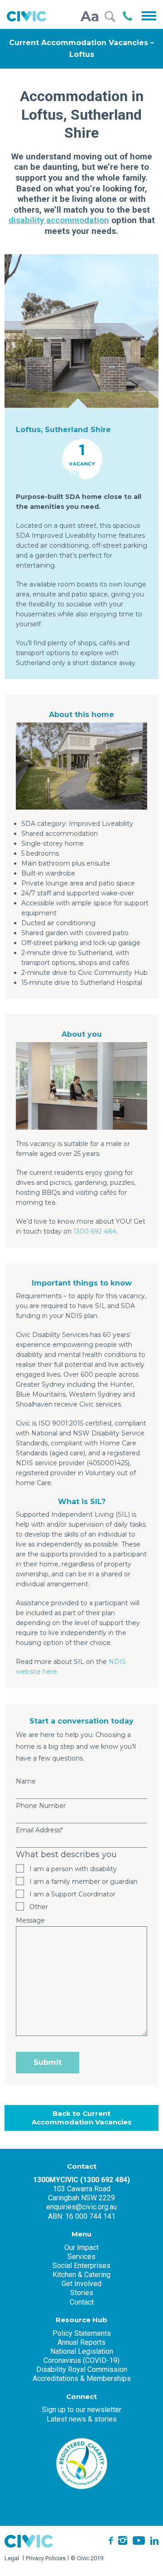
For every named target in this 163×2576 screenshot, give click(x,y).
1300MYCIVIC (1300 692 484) (81, 2180)
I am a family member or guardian (84, 1882)
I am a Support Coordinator (72, 1894)
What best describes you (66, 1854)
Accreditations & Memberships (82, 2378)
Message (30, 1920)
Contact (82, 2302)
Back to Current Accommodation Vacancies (82, 2118)
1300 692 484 (95, 1231)
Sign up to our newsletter (82, 2410)
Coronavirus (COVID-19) (81, 2360)
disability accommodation (59, 220)
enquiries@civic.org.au (81, 2207)
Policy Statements (82, 2333)
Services (81, 2257)
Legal (12, 2558)
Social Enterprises (81, 2266)
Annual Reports (81, 2342)
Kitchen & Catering (81, 2275)
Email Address (39, 1830)
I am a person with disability (73, 1869)
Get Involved (81, 2284)
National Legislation (82, 2351)
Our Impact (81, 2248)
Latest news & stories (82, 2419)
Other (39, 1907)
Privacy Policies (46, 2558)
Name (26, 1781)
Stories (82, 2293)
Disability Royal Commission (82, 2369)
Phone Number (41, 1806)
